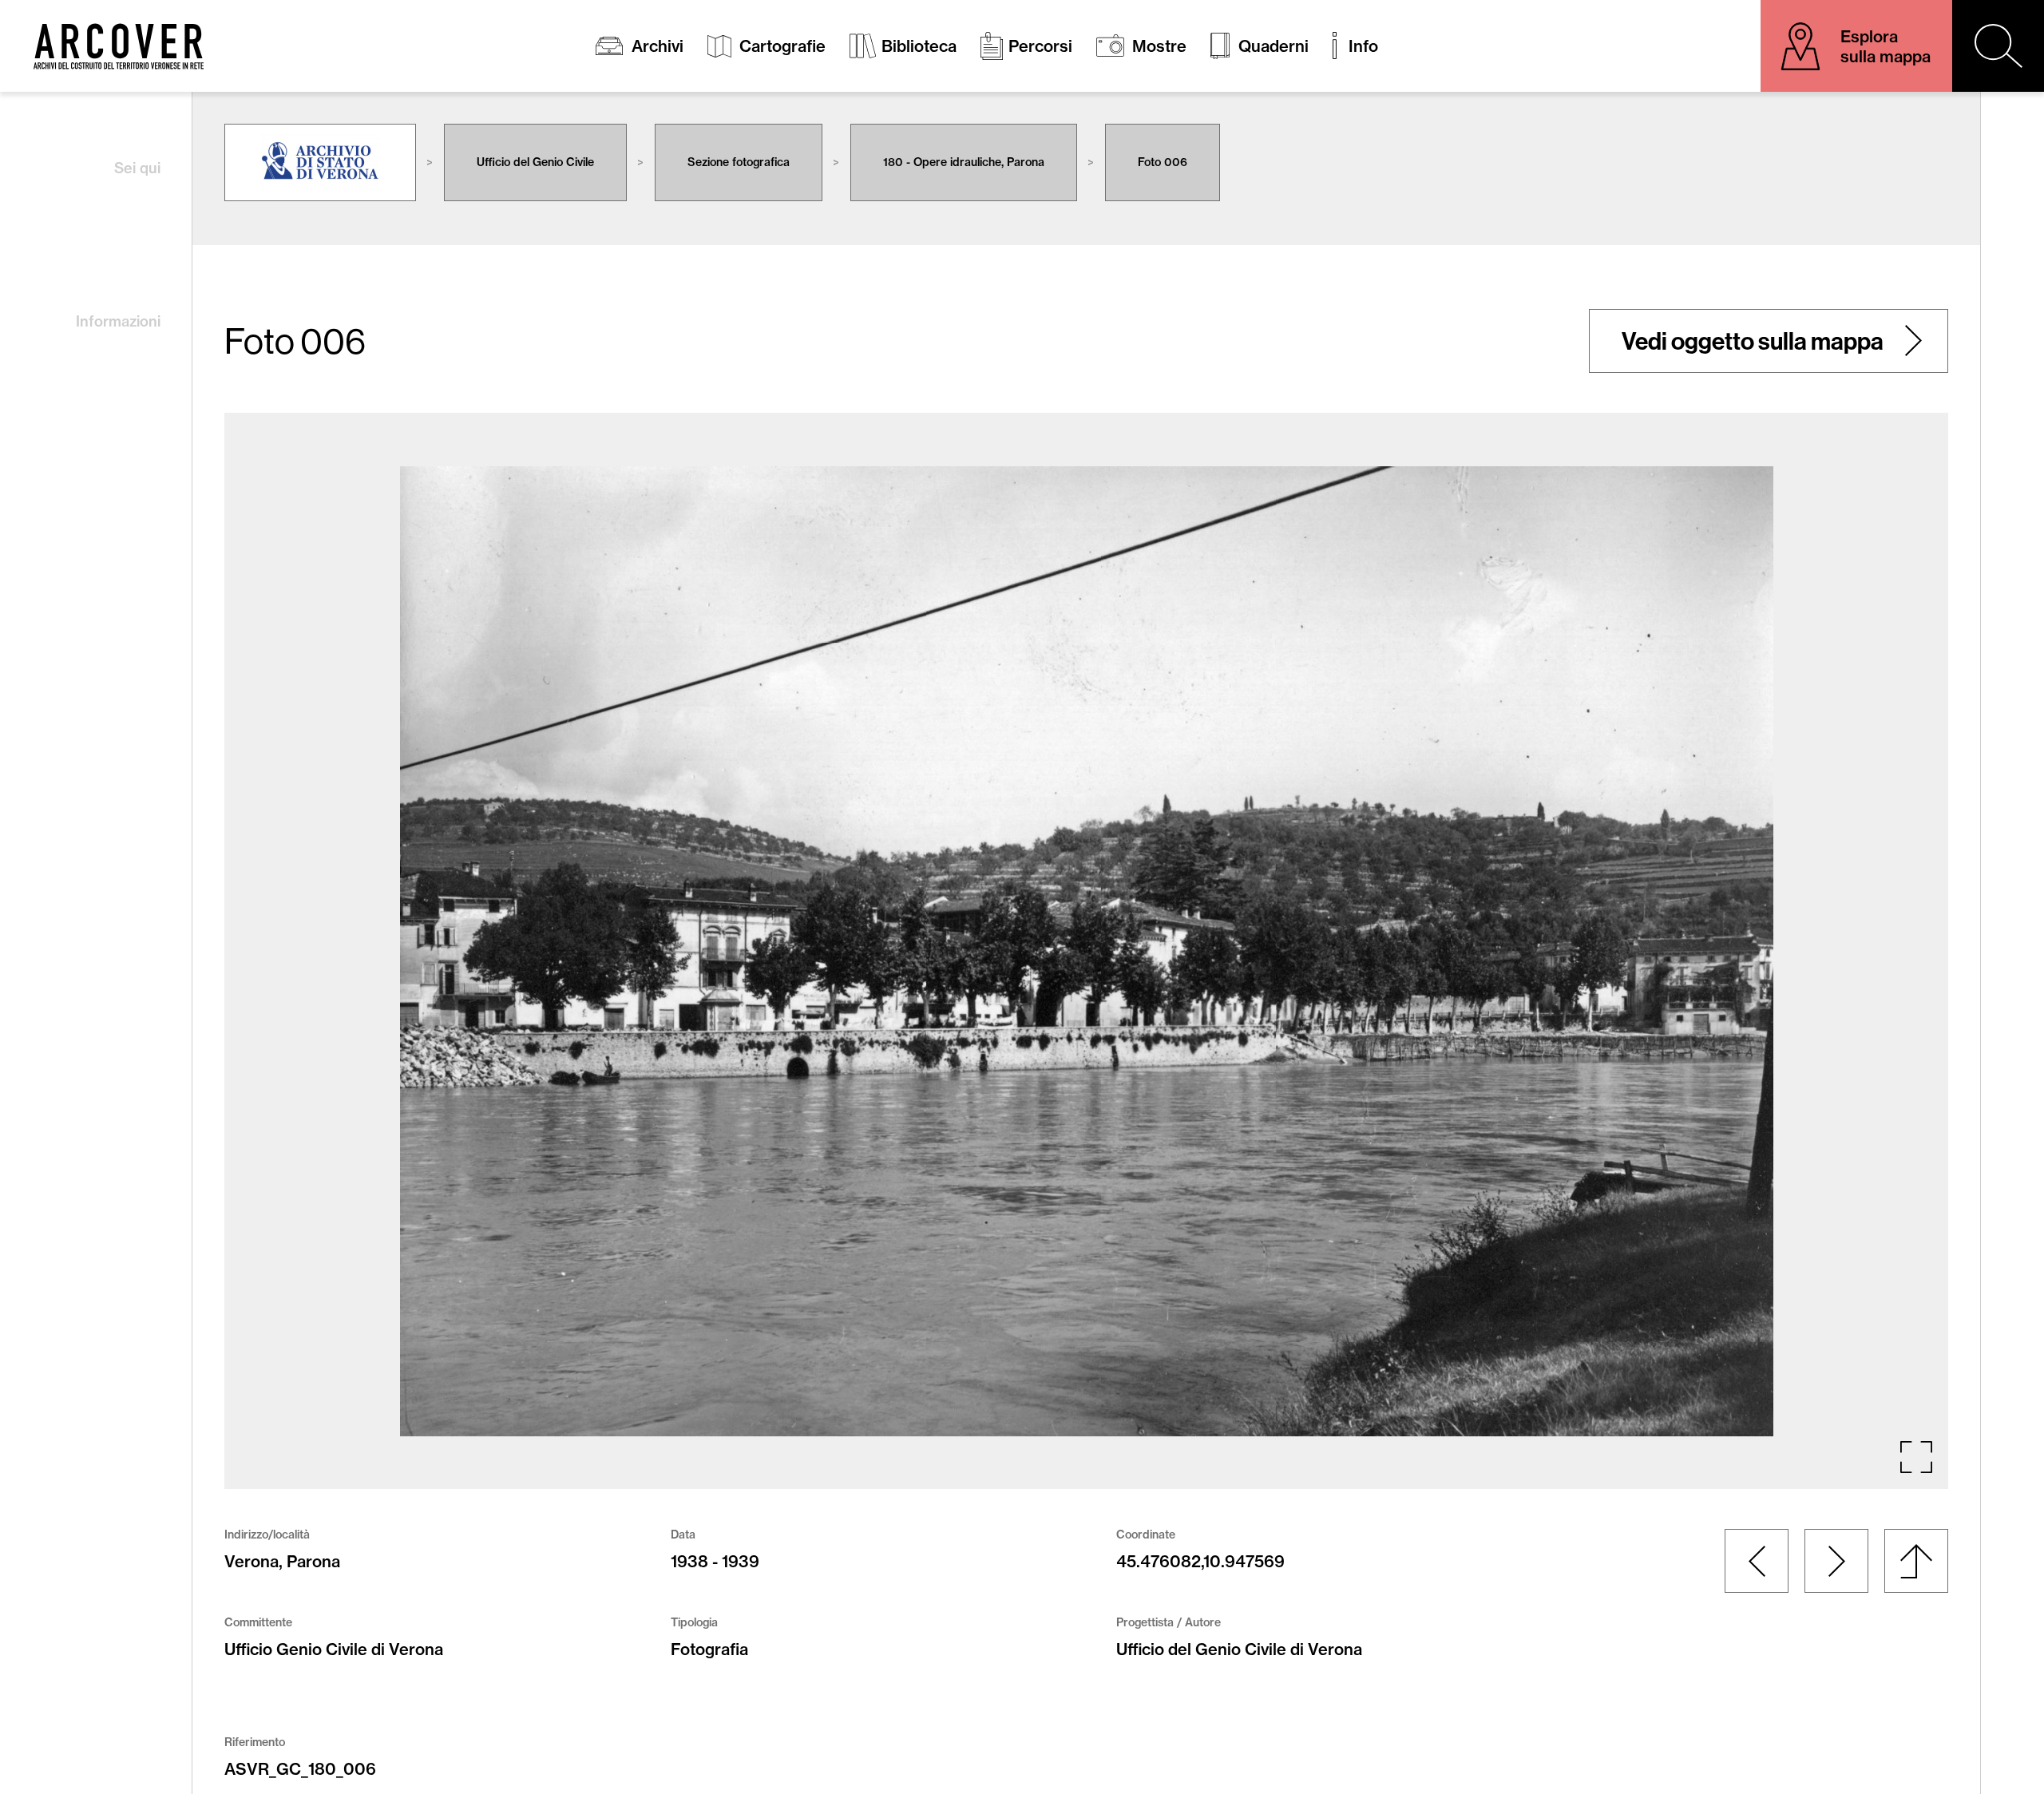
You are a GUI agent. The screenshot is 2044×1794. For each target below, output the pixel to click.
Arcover (119, 46)
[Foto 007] (1836, 1561)
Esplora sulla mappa (1886, 46)
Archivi (658, 46)
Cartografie (782, 46)
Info (1363, 46)
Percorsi (1040, 46)
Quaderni (1274, 46)
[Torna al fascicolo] (1916, 1561)
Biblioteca (919, 46)
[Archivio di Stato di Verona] (320, 162)
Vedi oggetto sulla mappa (1753, 341)
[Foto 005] (1757, 1561)
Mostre (1159, 46)
